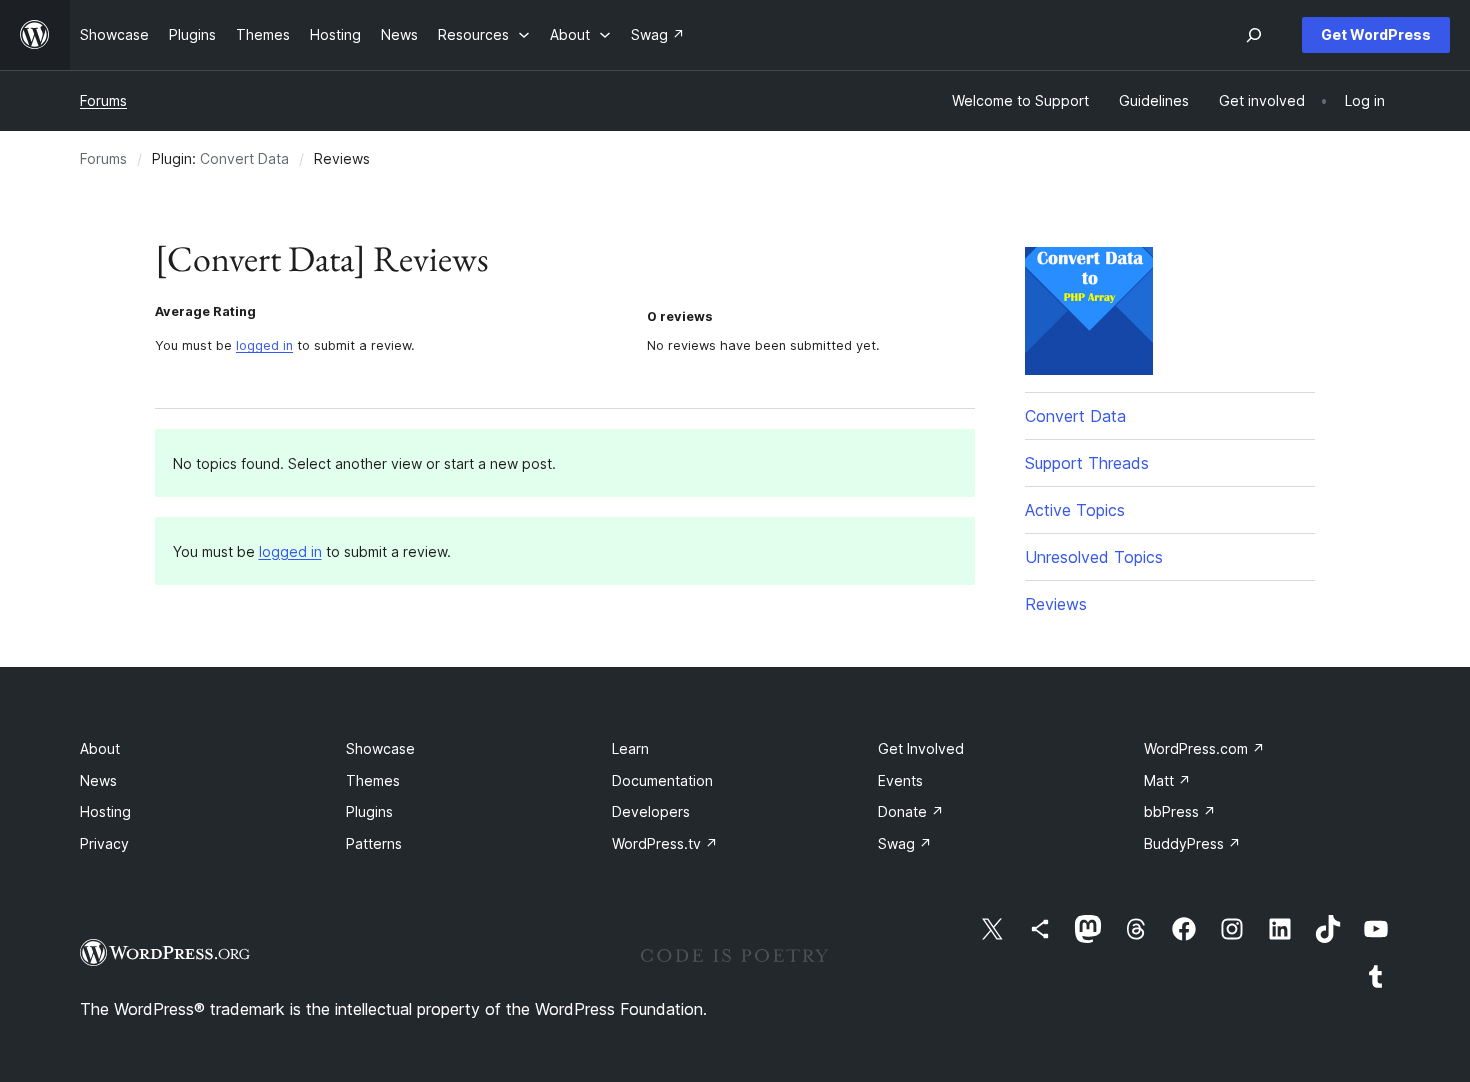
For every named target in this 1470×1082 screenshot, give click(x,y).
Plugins (369, 811)
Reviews (1056, 604)
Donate (911, 811)
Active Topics (1075, 510)
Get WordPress (1376, 34)
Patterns (374, 843)
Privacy (104, 843)
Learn (630, 748)
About (100, 748)
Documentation (662, 780)
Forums (103, 100)
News (98, 780)
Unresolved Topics (1094, 557)
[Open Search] (1254, 35)
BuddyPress (1192, 843)
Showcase (380, 748)
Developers (651, 811)
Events (900, 780)
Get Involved (921, 748)
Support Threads (1087, 463)
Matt (1167, 780)
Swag (905, 843)
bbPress (1180, 811)
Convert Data (244, 158)
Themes (373, 780)
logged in (264, 345)
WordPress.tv (665, 843)
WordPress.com (1204, 748)
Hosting (105, 811)
